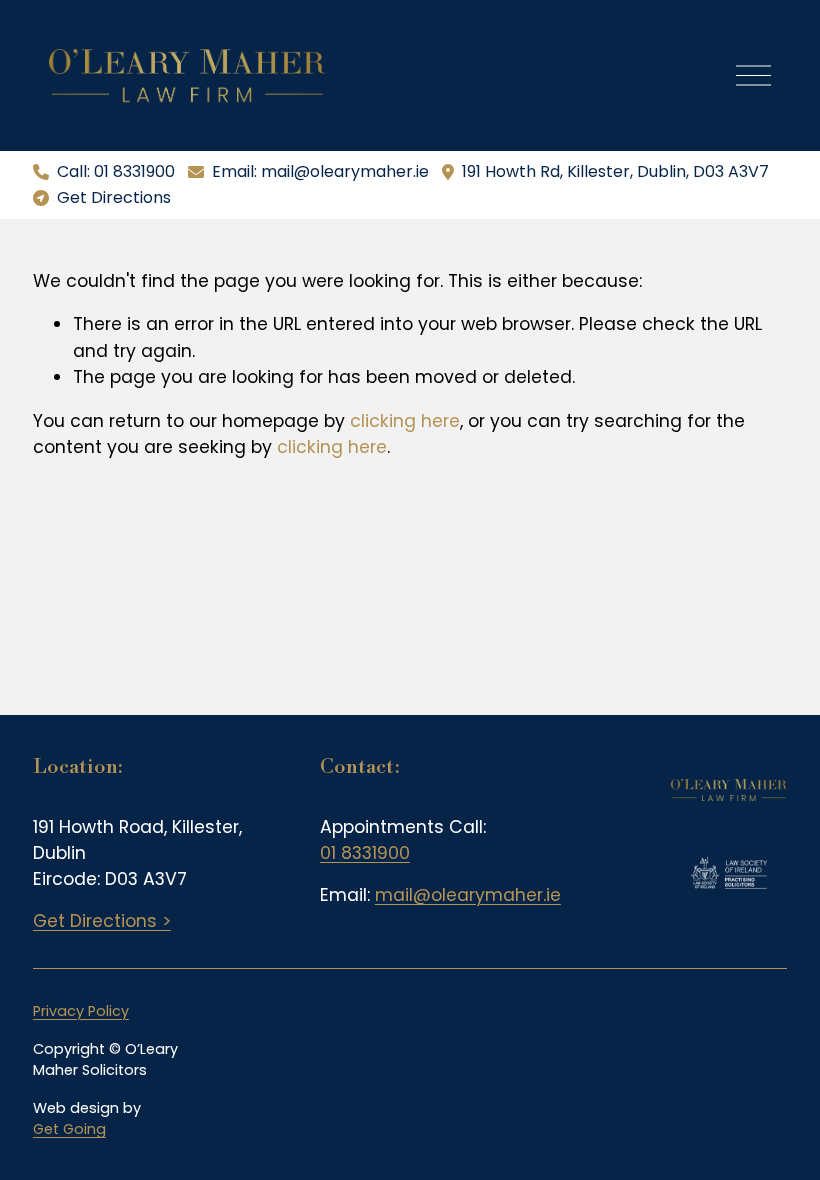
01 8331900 (365, 853)
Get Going (69, 1129)
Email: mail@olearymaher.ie (320, 171)
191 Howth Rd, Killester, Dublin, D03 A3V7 (615, 171)
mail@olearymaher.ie (468, 895)
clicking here (405, 421)
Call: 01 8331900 (116, 171)
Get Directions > (102, 921)
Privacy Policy (81, 1011)
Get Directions (114, 197)
